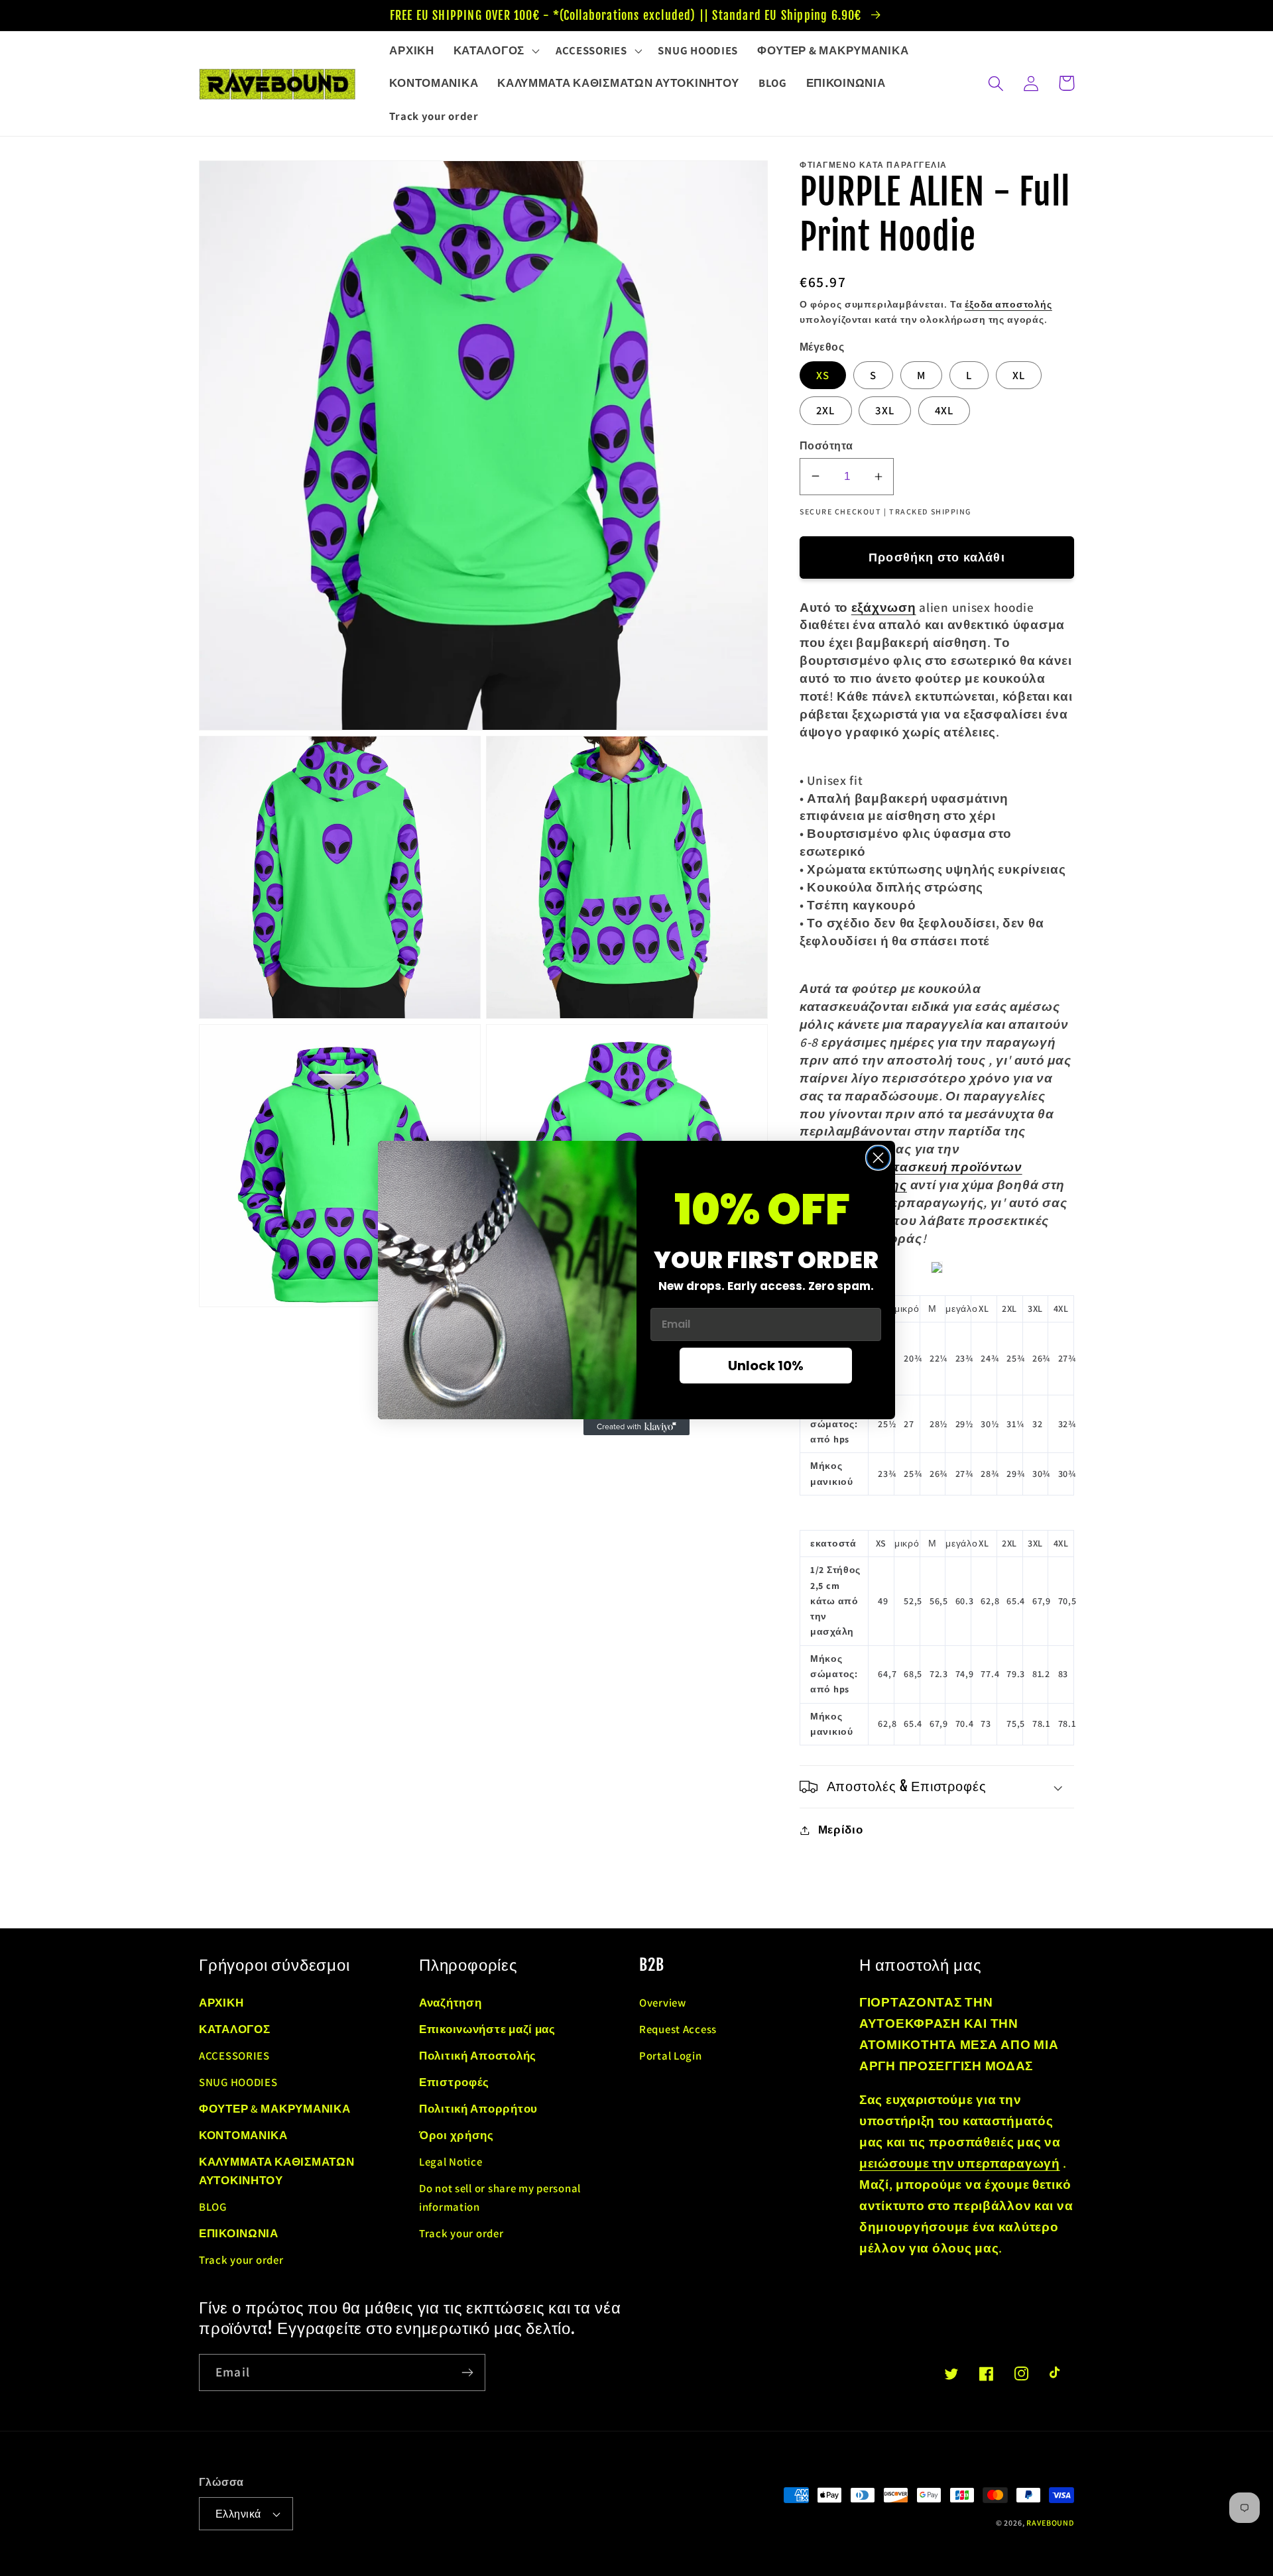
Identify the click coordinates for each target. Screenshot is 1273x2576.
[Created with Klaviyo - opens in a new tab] (636, 1427)
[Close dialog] (878, 1158)
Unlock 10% (766, 1366)
